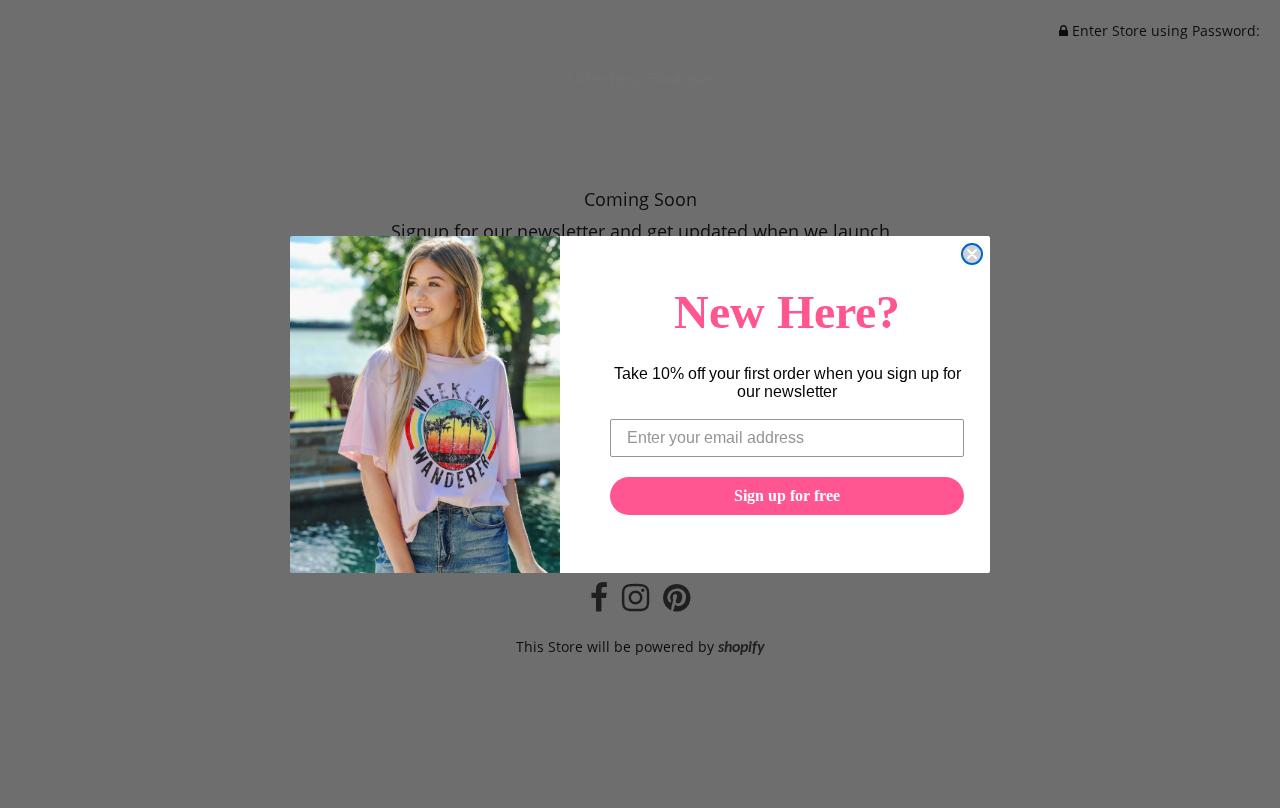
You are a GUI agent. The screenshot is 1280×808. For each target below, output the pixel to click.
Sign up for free (787, 495)
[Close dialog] (972, 254)
